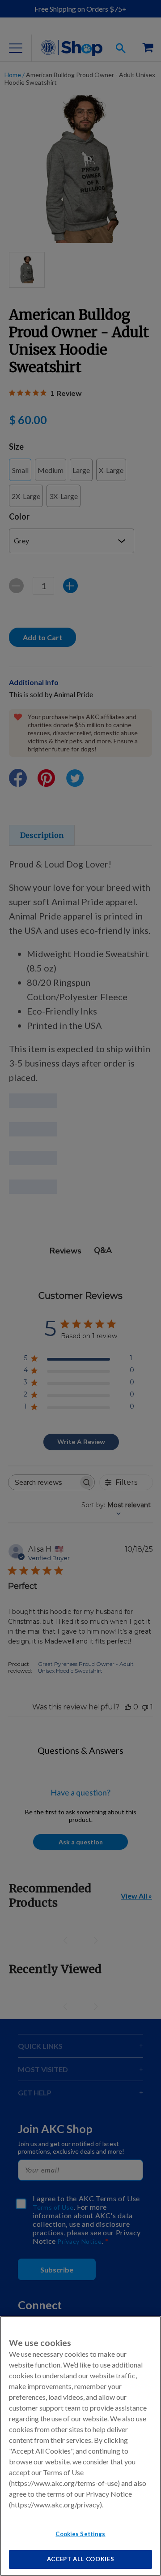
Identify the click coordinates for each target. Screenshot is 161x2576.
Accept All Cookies (81, 2559)
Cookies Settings (80, 2534)
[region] (80, 2446)
